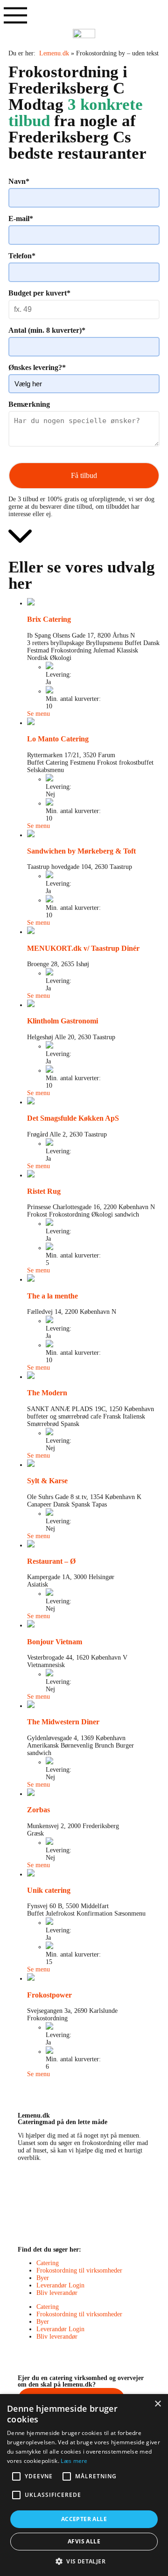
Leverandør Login (60, 2285)
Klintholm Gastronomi (63, 1021)
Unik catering (49, 1890)
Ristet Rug (44, 1191)
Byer (43, 2278)
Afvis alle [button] (84, 2541)
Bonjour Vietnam (55, 1642)
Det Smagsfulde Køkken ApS (73, 1118)
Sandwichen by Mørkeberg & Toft (81, 851)
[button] (84, 2561)
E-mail (21, 219)
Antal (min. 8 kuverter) (47, 330)
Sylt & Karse (47, 1481)
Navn (19, 181)
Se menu (38, 714)
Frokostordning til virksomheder (79, 2270)
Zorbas (38, 1810)
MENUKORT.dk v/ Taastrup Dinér (83, 948)
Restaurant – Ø (51, 1561)
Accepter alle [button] (84, 2519)
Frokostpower (49, 1995)
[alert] (84, 2485)
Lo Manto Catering (58, 739)
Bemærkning (29, 404)
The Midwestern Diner (63, 1722)
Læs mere (74, 2461)
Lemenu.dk (54, 53)
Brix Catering (49, 619)
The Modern (47, 1393)
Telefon (22, 256)
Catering (48, 2263)
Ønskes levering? (37, 367)
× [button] (157, 2404)
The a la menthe (52, 1296)
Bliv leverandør (57, 2293)
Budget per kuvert (39, 293)
